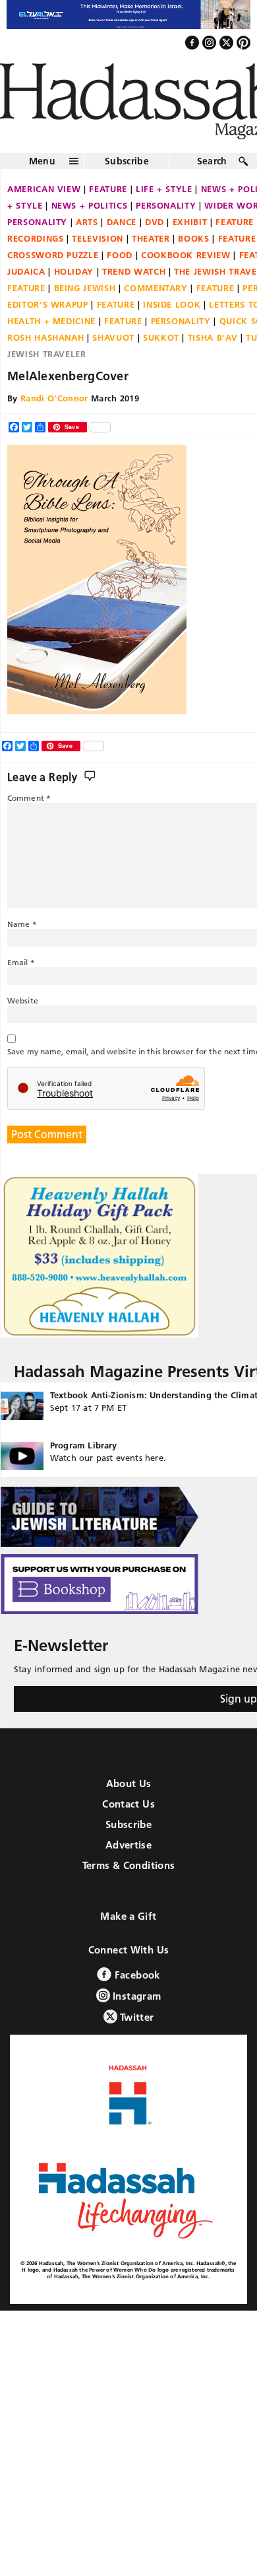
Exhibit (190, 223)
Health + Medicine (51, 322)
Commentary (156, 289)
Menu (42, 162)
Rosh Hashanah (45, 339)
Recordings (36, 240)
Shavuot (113, 339)
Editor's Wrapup (48, 306)
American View (44, 190)
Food (120, 256)
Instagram (136, 1998)
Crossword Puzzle (53, 256)
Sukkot (161, 339)
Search (212, 162)
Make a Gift (128, 1918)
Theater (151, 240)
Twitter (136, 2019)
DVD (155, 223)
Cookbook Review (186, 256)
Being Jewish (85, 289)
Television (98, 240)
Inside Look (172, 306)
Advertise (128, 1847)
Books (193, 240)
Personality (166, 207)
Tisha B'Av (213, 339)
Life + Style (164, 190)
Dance (122, 223)
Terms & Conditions (129, 1867)
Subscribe (127, 162)
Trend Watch (134, 273)
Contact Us (128, 1806)
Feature (108, 190)
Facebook (135, 1977)
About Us (129, 1785)
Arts (87, 223)
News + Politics (90, 207)
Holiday (74, 273)
